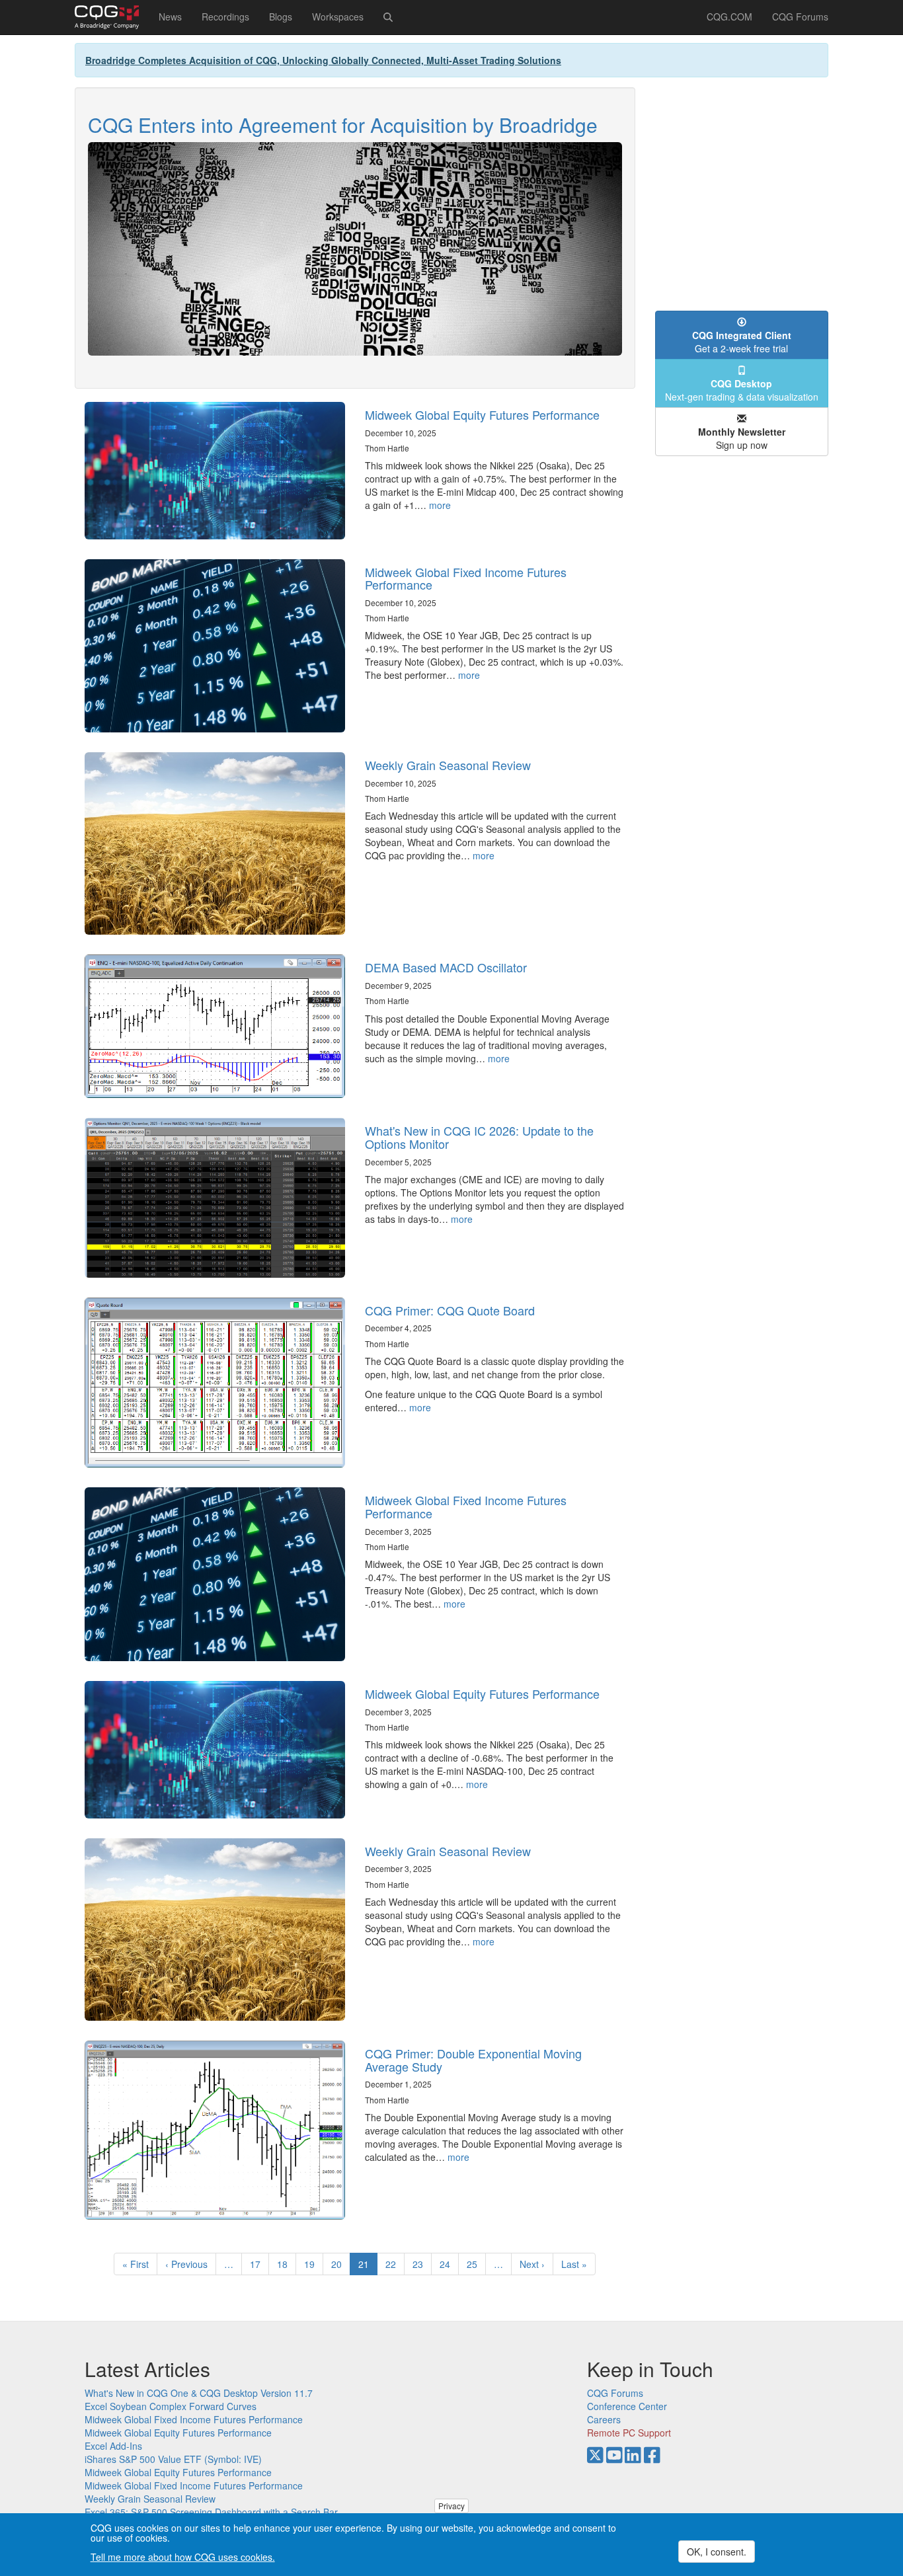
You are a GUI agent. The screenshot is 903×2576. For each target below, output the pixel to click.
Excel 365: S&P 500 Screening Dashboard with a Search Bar (211, 2512)
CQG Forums (800, 17)
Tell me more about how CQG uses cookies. (183, 2557)
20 (341, 2264)
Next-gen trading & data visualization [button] (742, 390)
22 (395, 2264)
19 (314, 2264)
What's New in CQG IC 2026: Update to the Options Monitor (479, 1137)
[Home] (112, 17)
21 (368, 2266)
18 (287, 2264)
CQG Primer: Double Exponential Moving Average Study (473, 2060)
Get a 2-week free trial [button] (742, 342)
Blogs (281, 17)
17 (259, 2264)
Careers (604, 2419)
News (170, 17)
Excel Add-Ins (113, 2446)
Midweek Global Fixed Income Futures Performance (466, 578)
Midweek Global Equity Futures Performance (482, 414)
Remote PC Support (629, 2433)
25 (476, 2264)
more (440, 505)
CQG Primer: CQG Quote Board (450, 1310)
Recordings (225, 17)
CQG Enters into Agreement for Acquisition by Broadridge (343, 125)
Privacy (451, 2506)
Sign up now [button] (742, 438)
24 (449, 2264)
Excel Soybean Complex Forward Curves (171, 2406)
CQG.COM (729, 17)
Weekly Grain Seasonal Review (448, 765)
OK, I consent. (717, 2552)
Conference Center (627, 2406)
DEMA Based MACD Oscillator (446, 967)
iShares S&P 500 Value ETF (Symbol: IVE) (173, 2459)
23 (422, 2264)
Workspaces (338, 17)
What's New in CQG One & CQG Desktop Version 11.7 (199, 2393)
